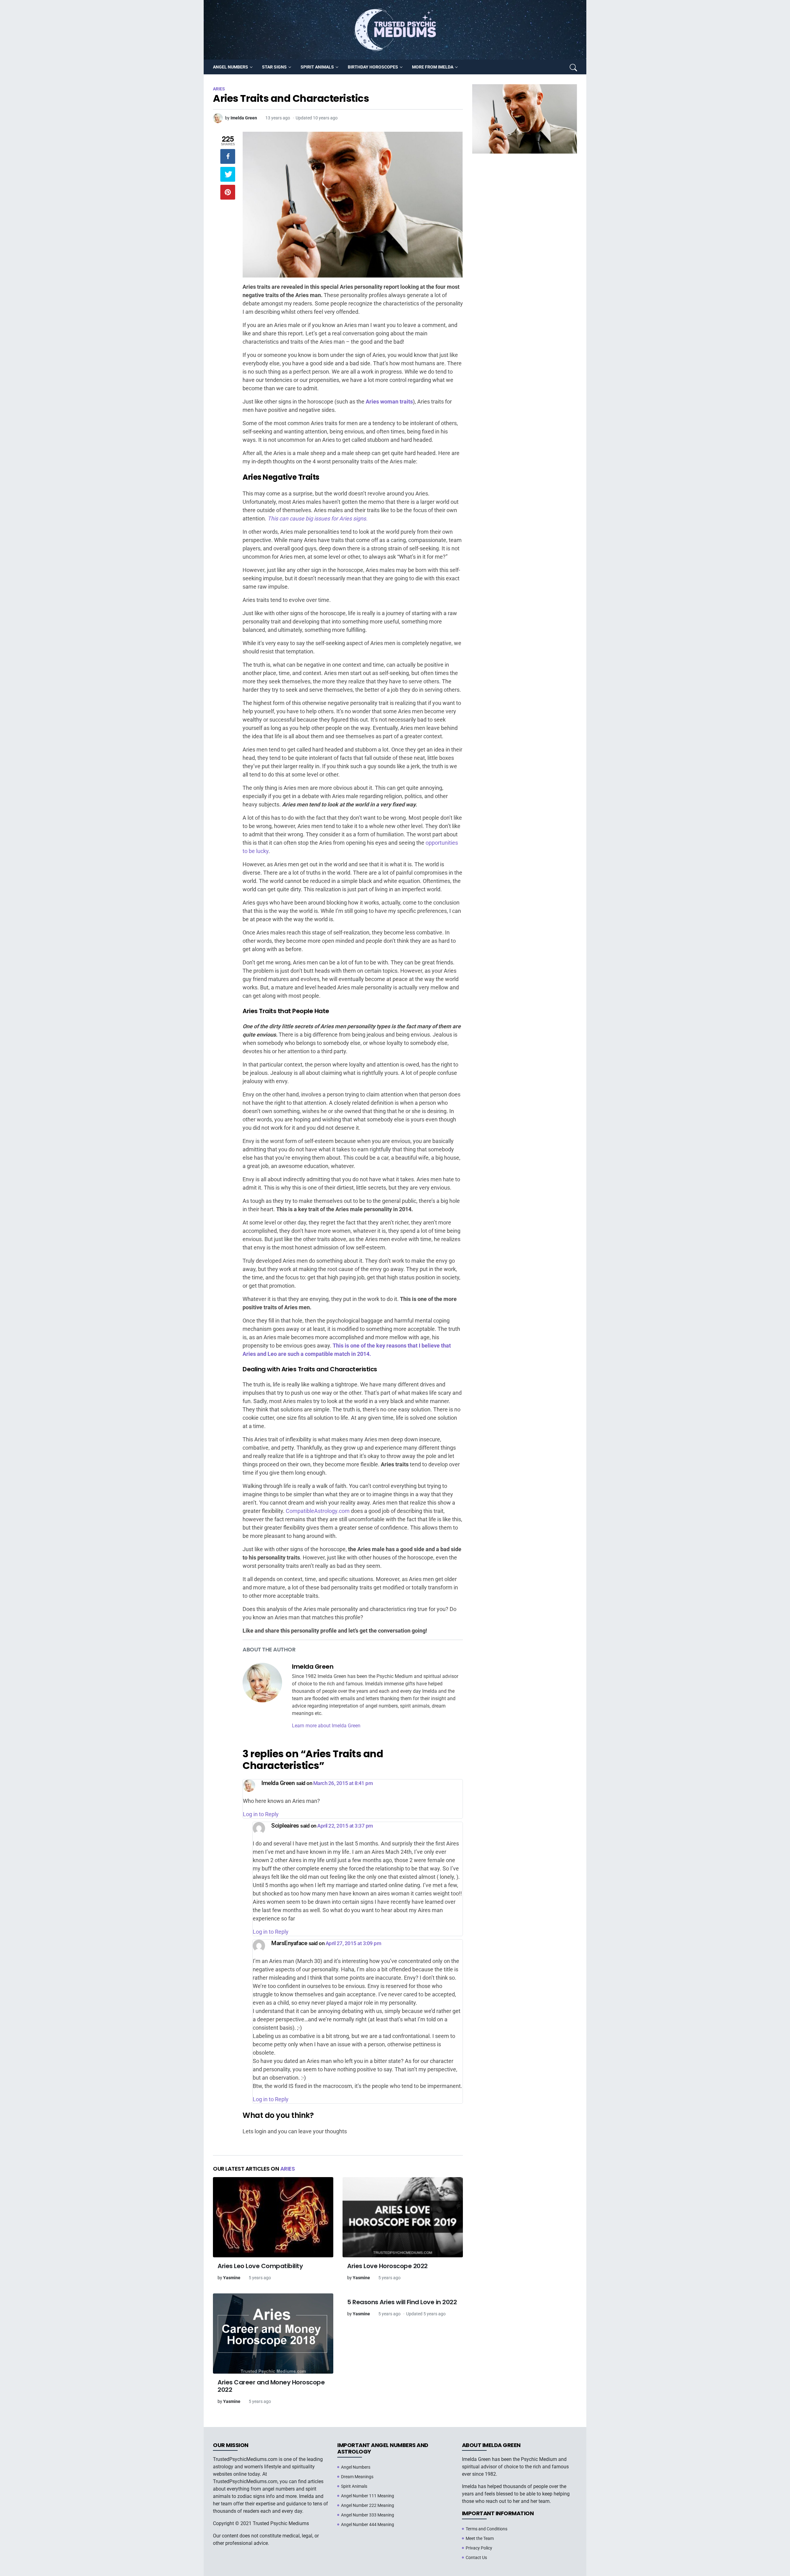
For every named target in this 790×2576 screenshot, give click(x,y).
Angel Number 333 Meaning (368, 2515)
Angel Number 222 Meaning (368, 2505)
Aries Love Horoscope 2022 (387, 2266)
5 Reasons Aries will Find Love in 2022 (402, 2302)
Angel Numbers (356, 2467)
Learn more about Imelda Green (326, 1726)
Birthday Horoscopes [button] (373, 67)
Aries (288, 2169)
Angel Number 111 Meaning (368, 2496)
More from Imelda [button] (433, 67)
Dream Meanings (357, 2477)
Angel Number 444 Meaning (368, 2524)
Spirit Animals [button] (317, 67)
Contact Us (476, 2557)
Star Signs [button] (274, 67)
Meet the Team (480, 2538)
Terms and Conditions (486, 2529)
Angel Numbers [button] (231, 67)
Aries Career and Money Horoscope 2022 (271, 2386)
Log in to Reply (261, 1814)
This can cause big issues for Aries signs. (318, 518)
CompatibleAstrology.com (318, 1511)
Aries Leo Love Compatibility (260, 2266)
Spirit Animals (354, 2486)
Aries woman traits (389, 402)
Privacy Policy (479, 2548)
